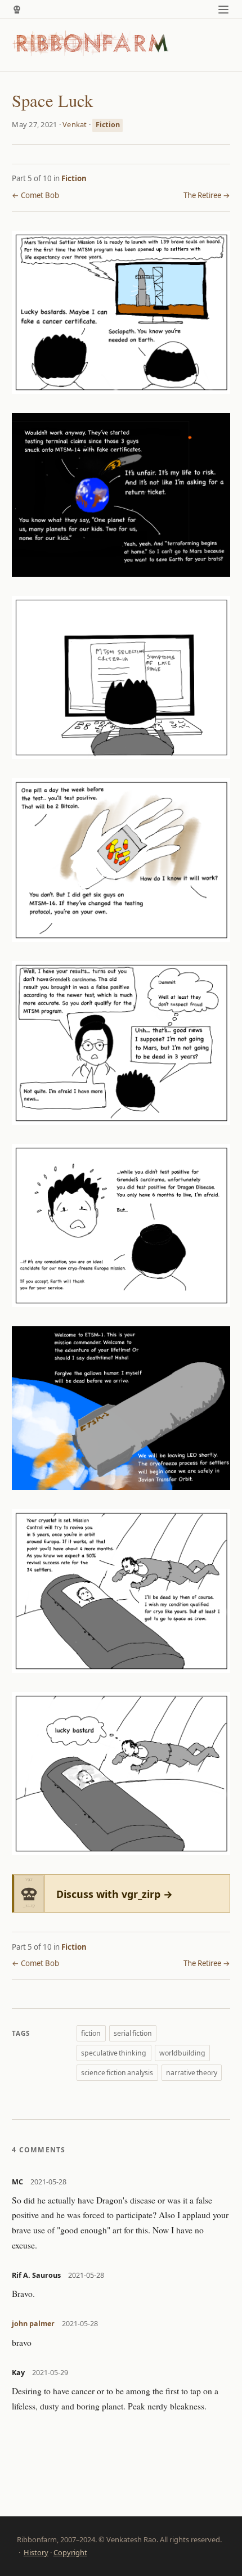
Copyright (70, 2552)
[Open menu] (224, 9)
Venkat (75, 124)
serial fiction (133, 2033)
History (36, 2552)
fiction (91, 2033)
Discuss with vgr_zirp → (115, 1894)
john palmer (33, 2324)
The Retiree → (207, 195)
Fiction (108, 125)
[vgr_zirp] (17, 10)
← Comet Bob (35, 195)
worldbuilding (182, 2053)
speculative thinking (114, 2053)
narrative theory (192, 2073)
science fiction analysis (117, 2073)
